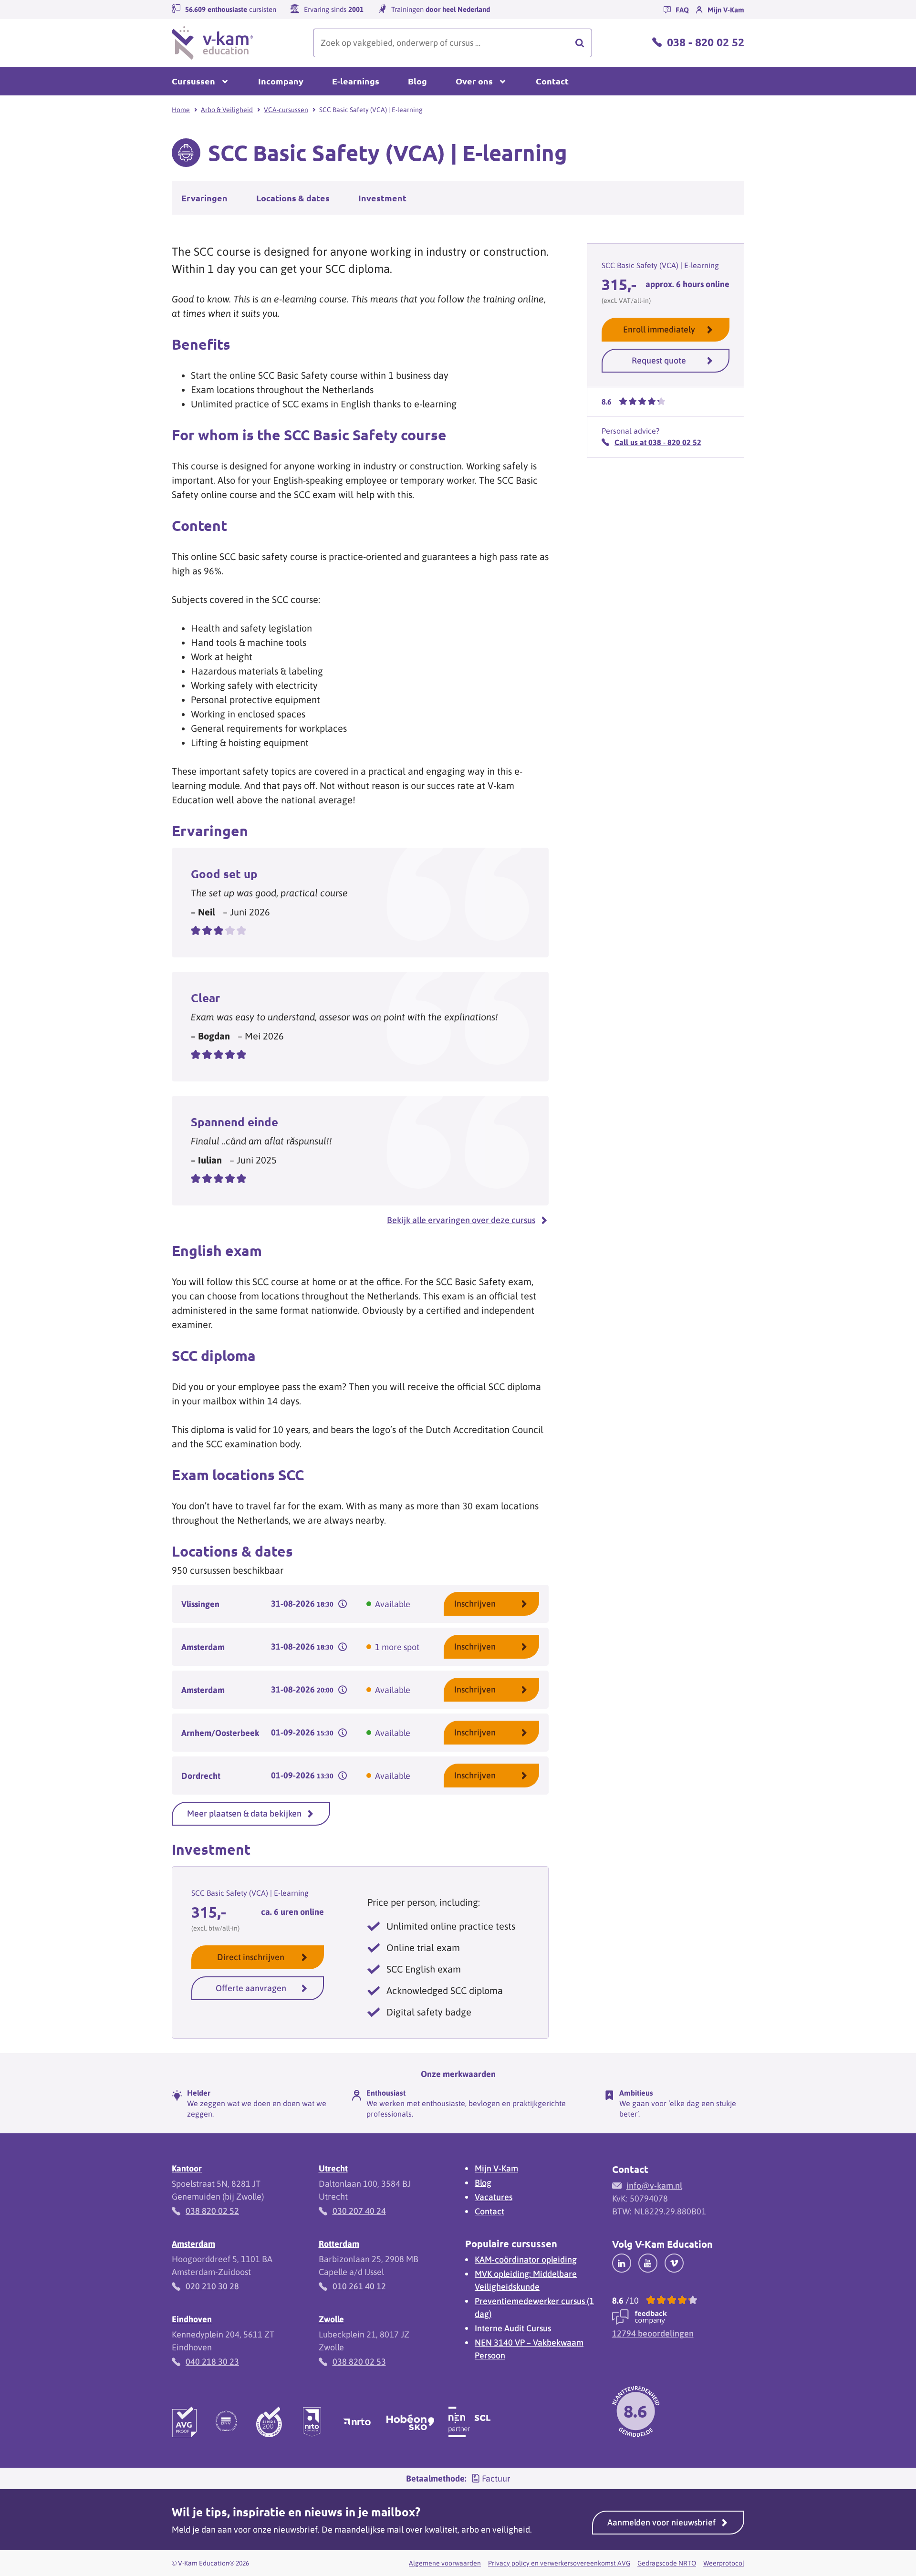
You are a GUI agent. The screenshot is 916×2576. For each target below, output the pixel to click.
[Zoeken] (580, 43)
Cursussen (193, 81)
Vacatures (494, 2197)
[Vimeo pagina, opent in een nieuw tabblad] (674, 2263)
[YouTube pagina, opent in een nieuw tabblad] (648, 2263)
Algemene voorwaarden (445, 2563)
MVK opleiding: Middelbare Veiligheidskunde (526, 2280)
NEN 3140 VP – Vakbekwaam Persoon (529, 2349)
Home (181, 110)
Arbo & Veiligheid (227, 110)
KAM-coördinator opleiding (526, 2259)
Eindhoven (192, 2319)
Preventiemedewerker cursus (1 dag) (534, 2307)
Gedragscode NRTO (667, 2563)
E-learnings (356, 81)
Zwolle (331, 2319)
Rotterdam (339, 2244)
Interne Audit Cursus (513, 2328)
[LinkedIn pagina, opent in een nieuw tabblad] (622, 2263)
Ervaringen (204, 198)
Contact (552, 81)
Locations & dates (293, 198)
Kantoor (187, 2168)
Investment (382, 198)
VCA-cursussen (286, 110)
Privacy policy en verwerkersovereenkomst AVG (559, 2563)
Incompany (281, 81)
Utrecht (333, 2168)
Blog (417, 81)
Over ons (474, 81)
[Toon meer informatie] (343, 1604)
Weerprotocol (724, 2563)
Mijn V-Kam (496, 2168)
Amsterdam (193, 2244)
